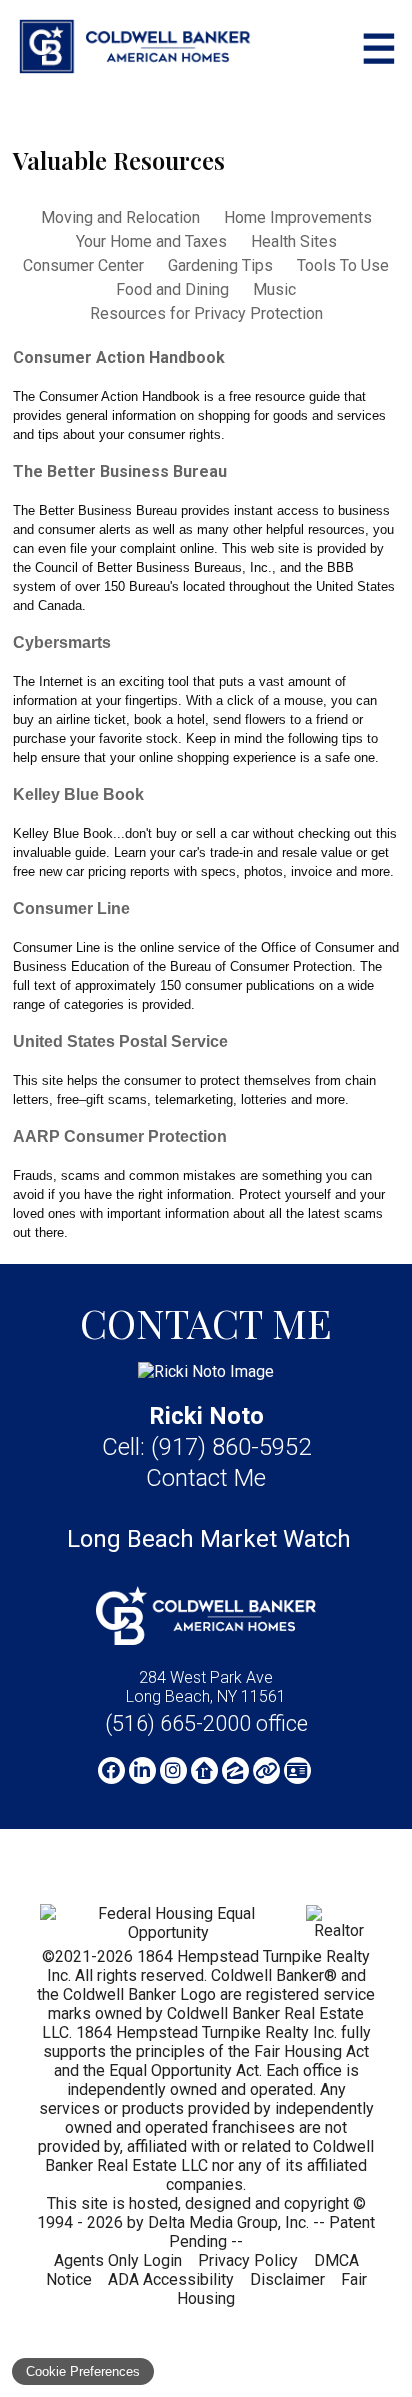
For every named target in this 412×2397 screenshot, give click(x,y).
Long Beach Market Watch (209, 1539)
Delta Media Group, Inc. (228, 2222)
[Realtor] (339, 1930)
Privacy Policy (248, 2260)
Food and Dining (172, 289)
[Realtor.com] (204, 1770)
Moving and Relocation (120, 217)
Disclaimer (287, 2279)
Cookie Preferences (83, 2371)
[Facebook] (111, 1770)
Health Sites (294, 241)
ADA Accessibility (171, 2279)
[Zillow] (235, 1770)
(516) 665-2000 (206, 1723)
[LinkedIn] (142, 1770)
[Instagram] (173, 1770)
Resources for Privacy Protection (206, 313)
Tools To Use (343, 265)
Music (274, 289)
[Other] (266, 1770)
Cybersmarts (62, 642)
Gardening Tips (220, 265)
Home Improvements (298, 217)
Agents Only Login (118, 2260)
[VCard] (297, 1770)
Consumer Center (83, 265)
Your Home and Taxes (151, 241)
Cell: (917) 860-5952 (206, 1447)
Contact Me (206, 1478)
